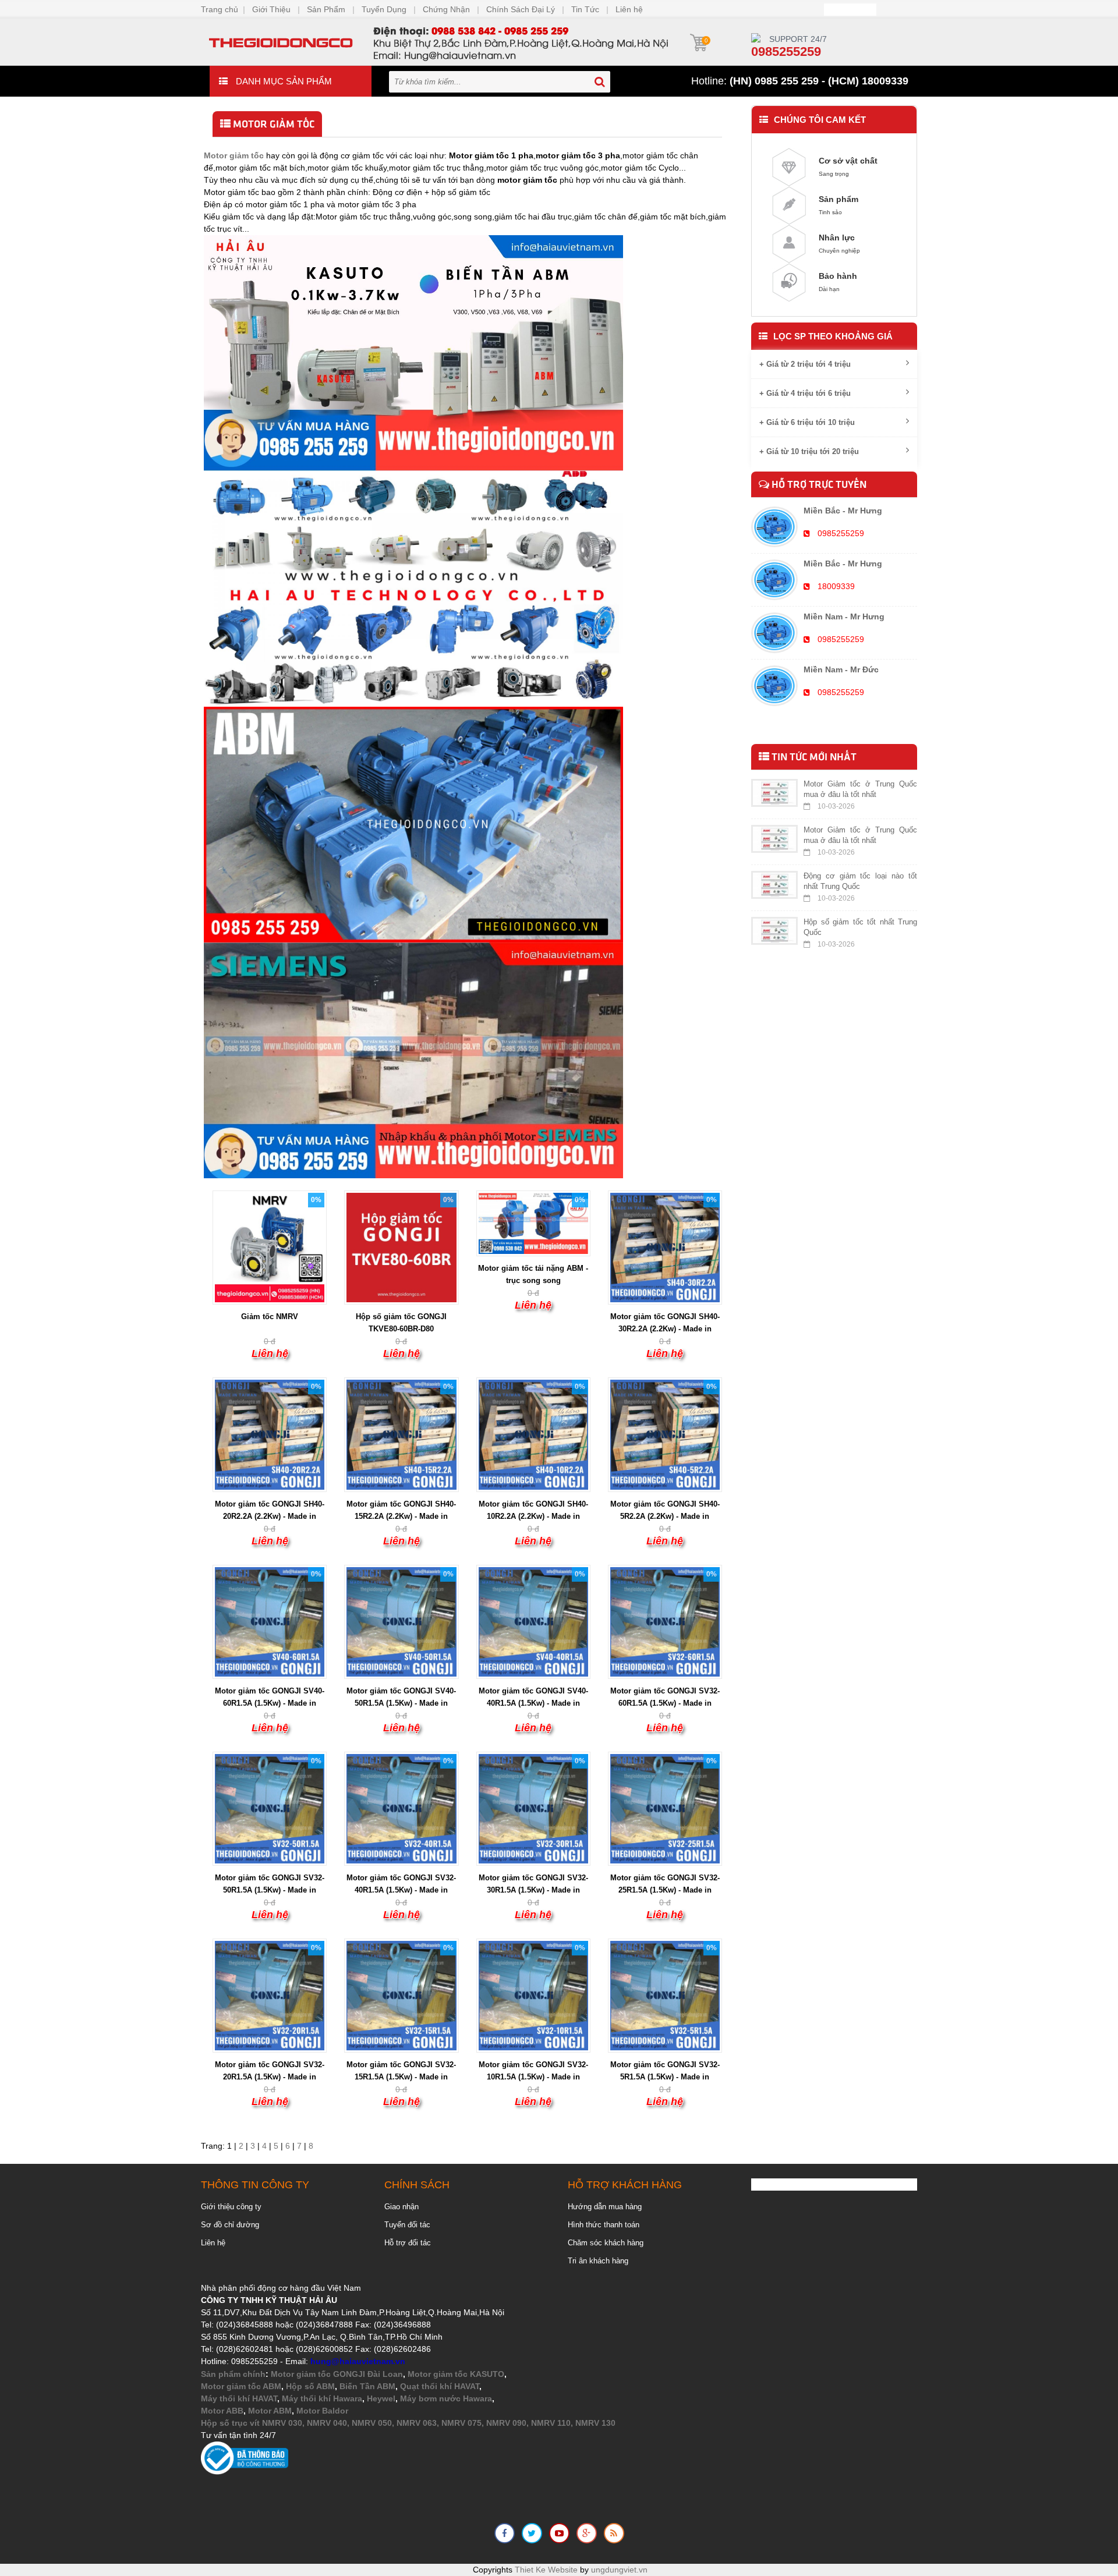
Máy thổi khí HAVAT (239, 2398)
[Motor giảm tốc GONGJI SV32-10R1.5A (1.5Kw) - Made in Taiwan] (533, 1995)
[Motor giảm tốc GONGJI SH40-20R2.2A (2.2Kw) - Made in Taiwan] (270, 1434)
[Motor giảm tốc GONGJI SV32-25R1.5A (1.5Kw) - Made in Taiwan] (665, 1808)
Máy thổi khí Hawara (322, 2398)
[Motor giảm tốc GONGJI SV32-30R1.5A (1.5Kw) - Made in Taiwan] (533, 1808)
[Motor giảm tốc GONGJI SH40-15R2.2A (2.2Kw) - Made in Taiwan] (401, 1434)
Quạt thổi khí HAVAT (440, 2386)
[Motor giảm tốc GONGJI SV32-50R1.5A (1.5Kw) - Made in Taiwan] (270, 1808)
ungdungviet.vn (619, 2570)
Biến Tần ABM (367, 2386)
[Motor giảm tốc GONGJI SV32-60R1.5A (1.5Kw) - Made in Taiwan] (665, 1621)
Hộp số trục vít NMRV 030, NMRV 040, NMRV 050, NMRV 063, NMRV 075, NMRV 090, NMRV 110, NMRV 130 (408, 2423)
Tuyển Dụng (384, 9)
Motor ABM (270, 2411)
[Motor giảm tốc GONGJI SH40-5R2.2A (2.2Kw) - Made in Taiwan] (665, 1434)
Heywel (381, 2398)
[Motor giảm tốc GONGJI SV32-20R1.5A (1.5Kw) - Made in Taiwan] (270, 1995)
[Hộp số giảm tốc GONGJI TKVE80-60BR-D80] (401, 1247)
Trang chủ (220, 9)
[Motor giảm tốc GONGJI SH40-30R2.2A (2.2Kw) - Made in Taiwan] (665, 1247)
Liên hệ (629, 9)
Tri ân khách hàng (598, 2261)
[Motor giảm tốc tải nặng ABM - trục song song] (533, 1223)
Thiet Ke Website (546, 2570)
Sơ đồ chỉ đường (230, 2225)
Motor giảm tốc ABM (241, 2386)
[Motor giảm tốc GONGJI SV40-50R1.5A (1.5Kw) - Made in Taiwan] (401, 1621)
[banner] (437, 41)
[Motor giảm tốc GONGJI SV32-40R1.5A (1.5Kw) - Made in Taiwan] (401, 1808)
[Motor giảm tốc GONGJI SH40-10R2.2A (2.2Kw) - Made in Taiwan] (533, 1434)
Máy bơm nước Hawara (446, 2398)
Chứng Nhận (446, 9)
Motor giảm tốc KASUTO (456, 2374)
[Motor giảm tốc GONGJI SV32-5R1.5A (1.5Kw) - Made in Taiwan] (665, 1995)
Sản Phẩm (326, 9)
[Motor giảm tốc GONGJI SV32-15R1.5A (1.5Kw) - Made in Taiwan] (401, 1995)
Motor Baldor (322, 2411)
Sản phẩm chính (233, 2374)
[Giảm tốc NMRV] (270, 1247)
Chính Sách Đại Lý (521, 9)
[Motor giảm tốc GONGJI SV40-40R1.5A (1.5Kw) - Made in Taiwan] (533, 1621)
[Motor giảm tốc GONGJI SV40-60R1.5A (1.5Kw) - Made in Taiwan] (270, 1621)
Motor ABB (222, 2411)
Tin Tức (585, 9)
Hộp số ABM (310, 2386)
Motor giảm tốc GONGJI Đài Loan (337, 2374)
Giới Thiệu (271, 9)
